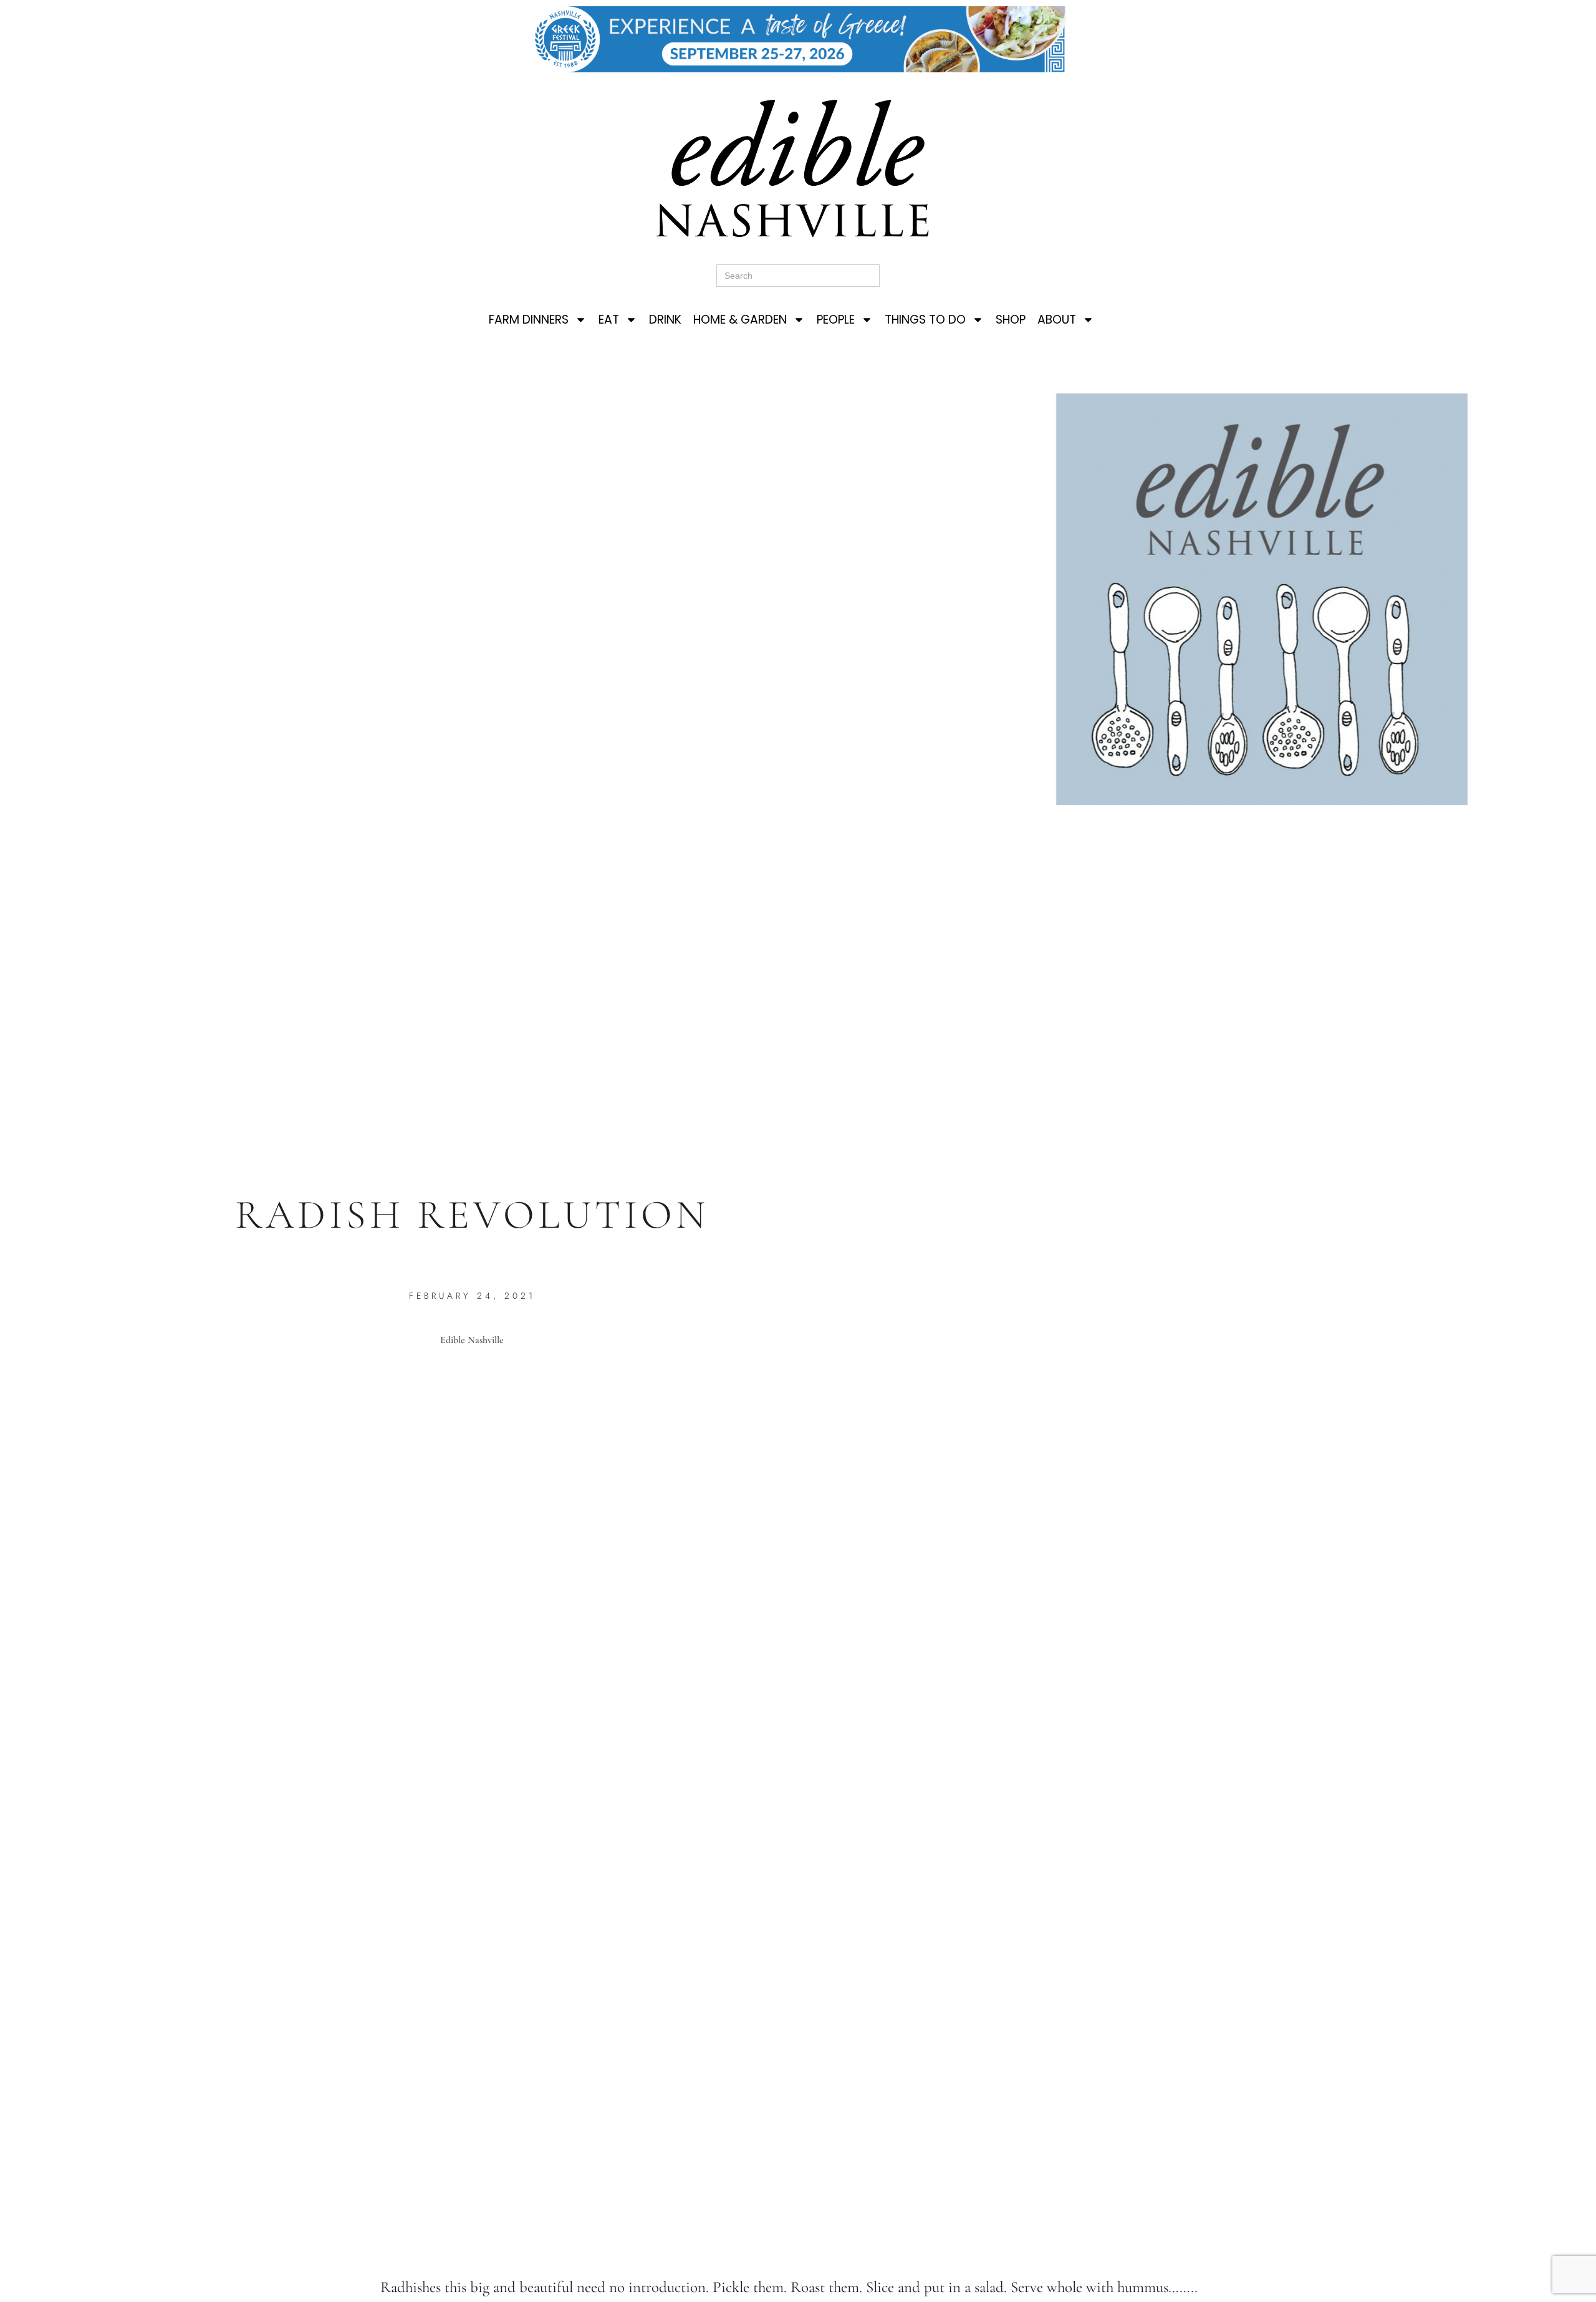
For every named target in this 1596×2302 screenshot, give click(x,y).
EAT (609, 320)
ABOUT (1057, 320)
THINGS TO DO (925, 320)
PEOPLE (836, 320)
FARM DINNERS (529, 320)
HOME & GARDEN (740, 320)
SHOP (1011, 320)
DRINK (665, 320)
